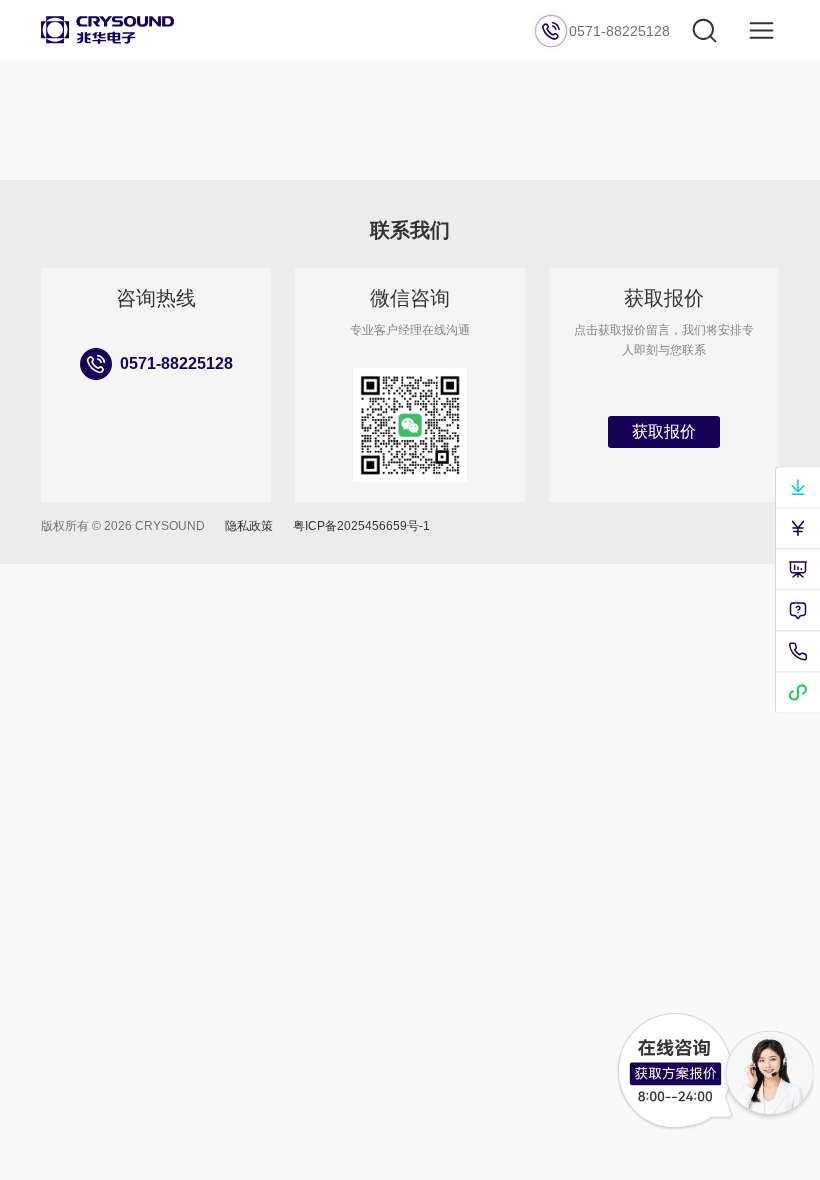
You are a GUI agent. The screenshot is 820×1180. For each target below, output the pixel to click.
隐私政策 (249, 526)
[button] (761, 30)
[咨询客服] (675, 1071)
